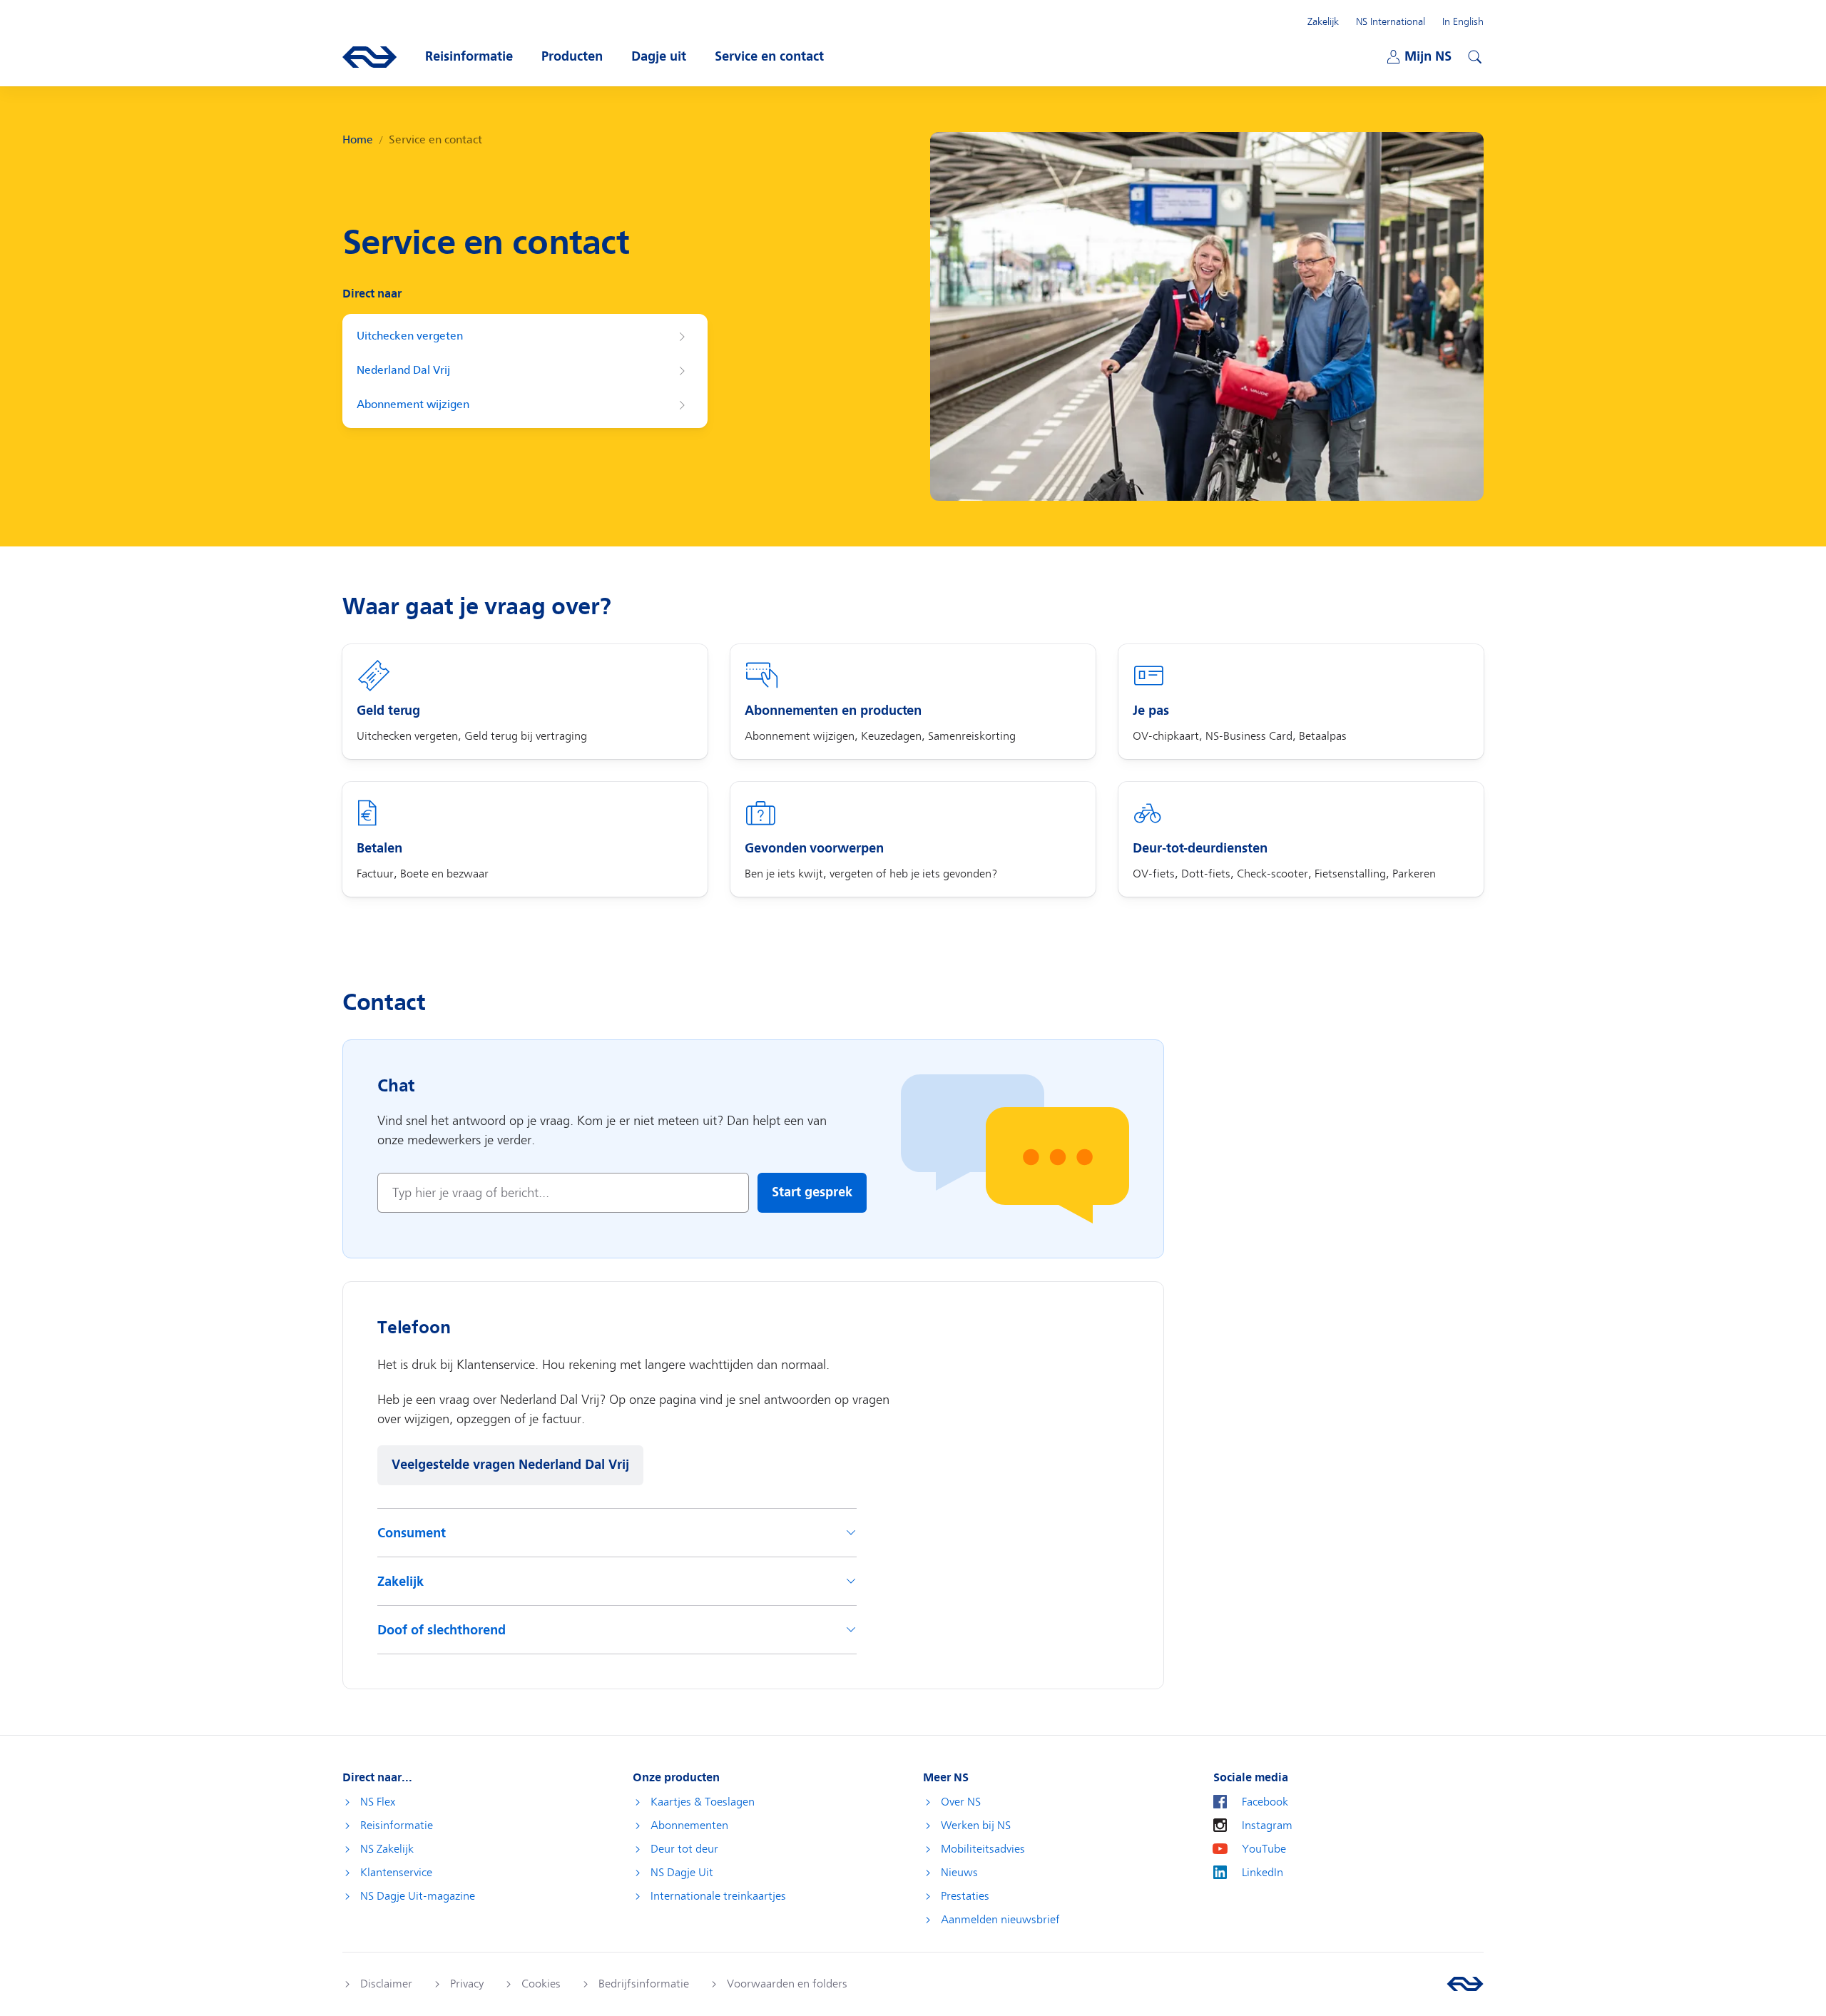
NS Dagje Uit (682, 1873)
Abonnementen (689, 1826)
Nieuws (959, 1873)
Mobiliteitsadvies (983, 1849)
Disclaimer (386, 1984)
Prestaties (965, 1896)
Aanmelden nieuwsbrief (1000, 1920)
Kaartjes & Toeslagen (703, 1802)
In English (1463, 21)
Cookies (541, 1984)
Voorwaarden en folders (787, 1984)
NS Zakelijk (387, 1849)
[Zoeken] (1473, 55)
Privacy (467, 1984)
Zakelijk (1323, 21)
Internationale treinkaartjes (718, 1896)
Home (358, 140)
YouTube (1264, 1849)
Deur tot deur (684, 1849)
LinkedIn (1263, 1873)
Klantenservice (396, 1873)
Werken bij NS (976, 1826)
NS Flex (378, 1802)
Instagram (1267, 1826)
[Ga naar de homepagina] (1465, 1984)
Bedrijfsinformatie (644, 1984)
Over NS (961, 1802)
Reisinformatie (397, 1826)
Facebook (1265, 1802)
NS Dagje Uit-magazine (418, 1896)
